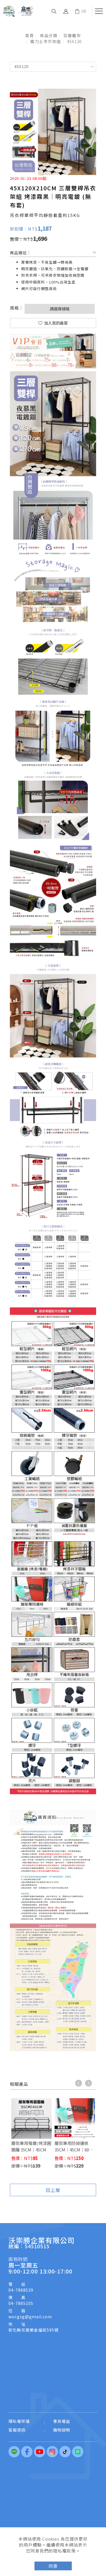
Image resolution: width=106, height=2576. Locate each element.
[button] (54, 11)
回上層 (53, 2190)
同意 (53, 2566)
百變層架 (72, 35)
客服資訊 (17, 2430)
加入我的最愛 (56, 323)
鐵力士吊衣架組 (46, 41)
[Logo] (19, 11)
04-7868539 (21, 2290)
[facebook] (28, 2452)
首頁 (30, 35)
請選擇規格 (60, 309)
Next (88, 2083)
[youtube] (40, 2452)
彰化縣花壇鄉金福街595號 (33, 2330)
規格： (17, 308)
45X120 (74, 41)
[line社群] (78, 2452)
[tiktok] (66, 2452)
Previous (79, 2083)
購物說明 (62, 2430)
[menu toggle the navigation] (99, 11)
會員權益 (62, 2421)
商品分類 (49, 35)
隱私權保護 (19, 2421)
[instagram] (53, 2452)
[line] (15, 2452)
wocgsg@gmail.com (30, 2317)
